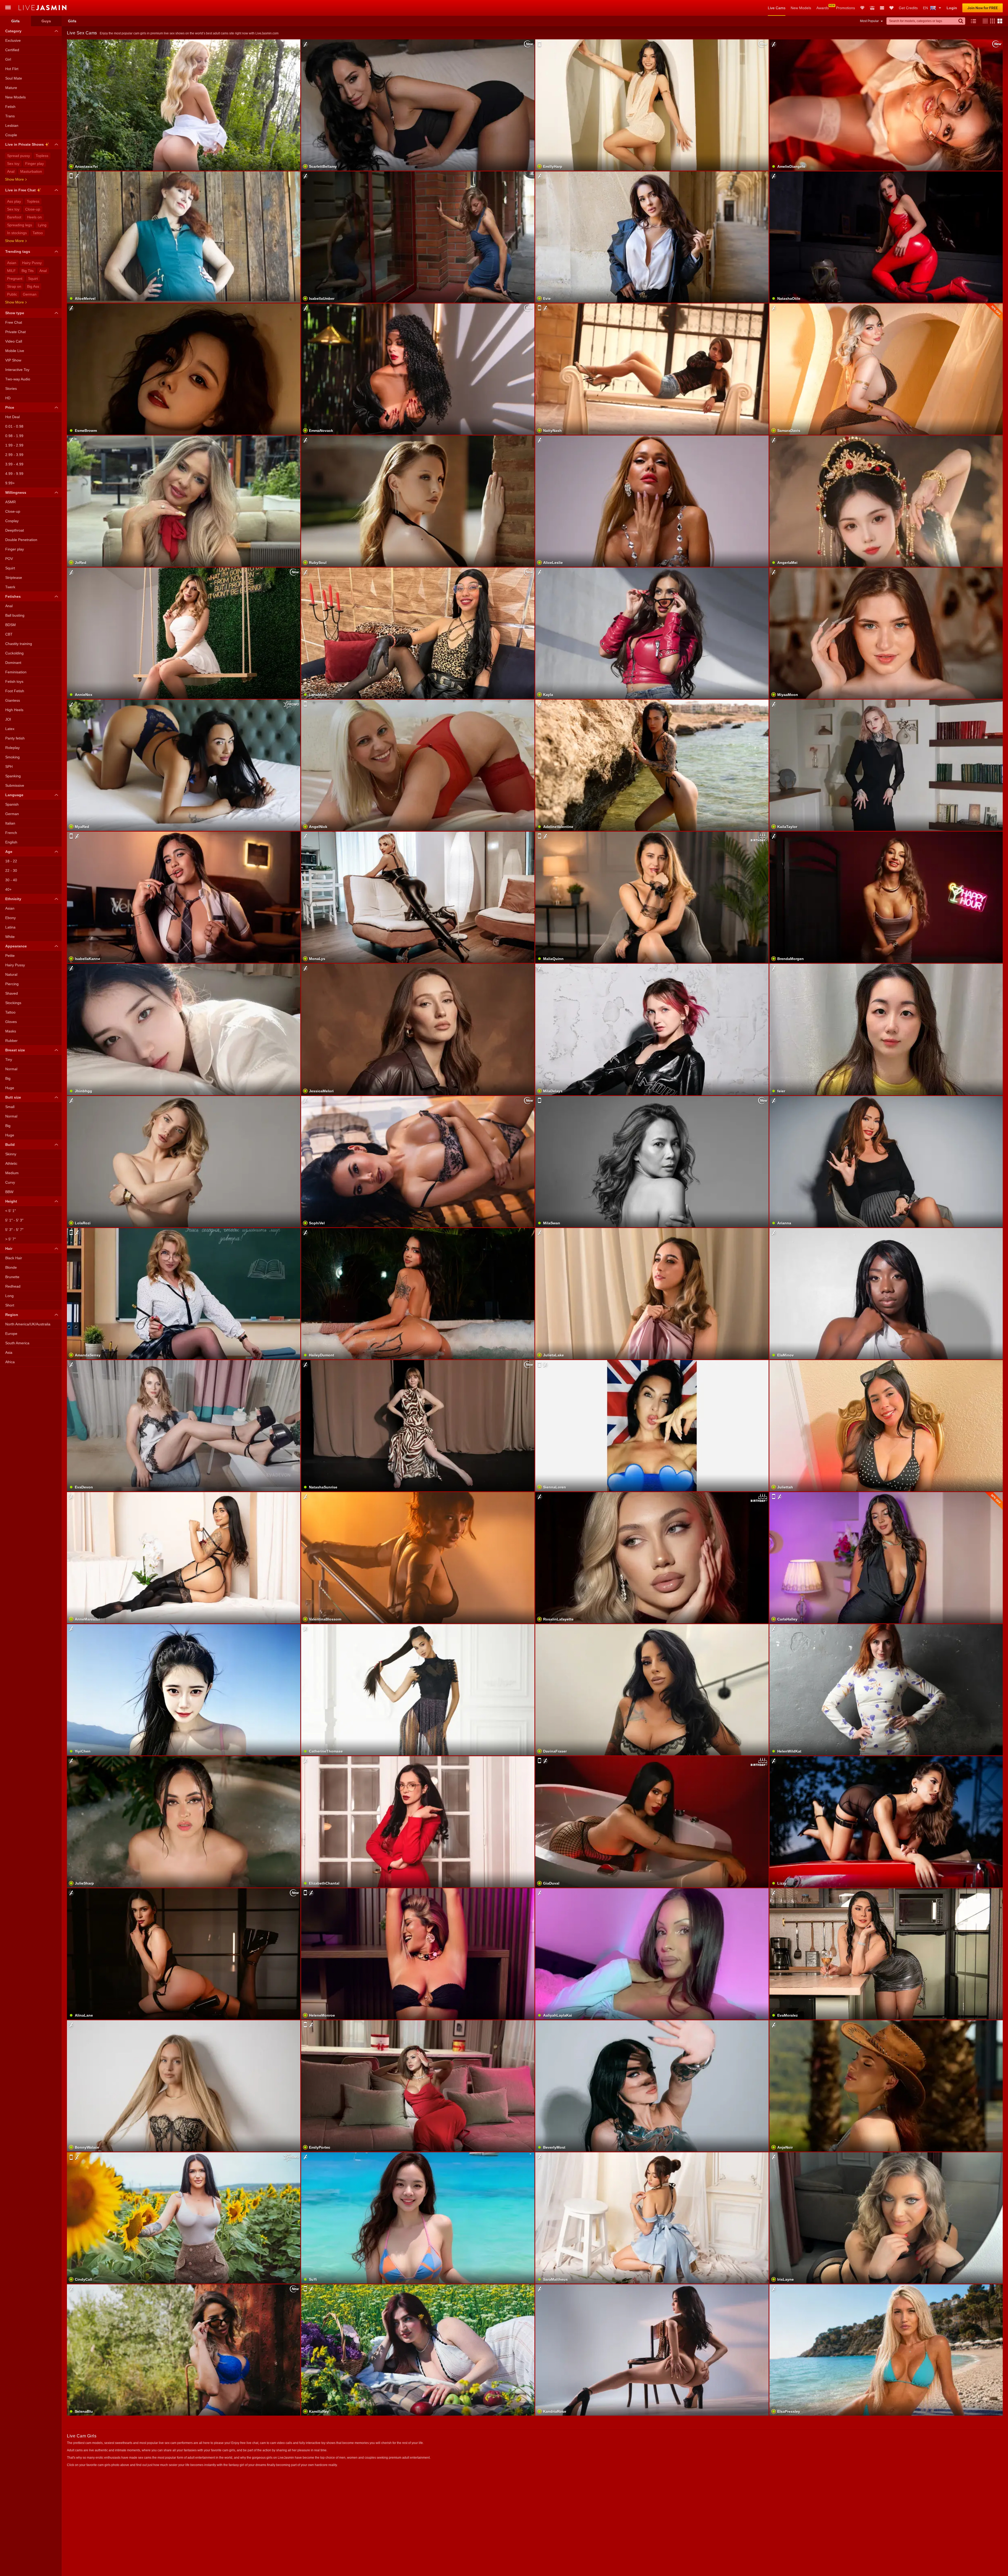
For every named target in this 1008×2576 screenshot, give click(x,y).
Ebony (10, 918)
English (11, 842)
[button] (984, 21)
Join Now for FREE (983, 8)
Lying (42, 225)
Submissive (15, 785)
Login (952, 8)
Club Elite (862, 8)
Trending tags (18, 251)
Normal (11, 1069)
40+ (8, 889)
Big (8, 1078)
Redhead (13, 1286)
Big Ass (33, 286)
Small (10, 1107)
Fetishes (13, 596)
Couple (11, 135)
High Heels (14, 710)
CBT (9, 634)
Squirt (33, 279)
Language (14, 795)
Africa (10, 1362)
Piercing (12, 984)
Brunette (12, 1277)
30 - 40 (11, 880)
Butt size (13, 1097)
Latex (10, 729)
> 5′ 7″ (10, 1239)
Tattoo (38, 233)
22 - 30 (11, 870)
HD (8, 398)
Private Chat (15, 332)
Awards (823, 8)
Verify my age (652, 646)
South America (17, 1343)
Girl (8, 59)
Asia (9, 1352)
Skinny (11, 1154)
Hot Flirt (12, 69)
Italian (10, 823)
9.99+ (10, 483)
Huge (10, 1088)
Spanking (13, 776)
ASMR (10, 502)
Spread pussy (19, 156)
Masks (11, 1031)
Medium (12, 1173)
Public (12, 294)
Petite (10, 956)
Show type (15, 313)
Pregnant (15, 279)
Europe (11, 1334)
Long (9, 1296)
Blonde (11, 1267)
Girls (15, 21)
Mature (11, 88)
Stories (11, 389)
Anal (11, 171)
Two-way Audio (18, 379)
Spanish (12, 804)
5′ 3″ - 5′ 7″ (14, 1230)
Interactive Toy (17, 370)
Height (11, 1201)
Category (13, 31)
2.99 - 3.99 (14, 455)
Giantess (13, 700)
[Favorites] (891, 8)
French (11, 833)
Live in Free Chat (20, 190)
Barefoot (14, 217)
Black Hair (14, 1258)
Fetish (10, 107)
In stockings (17, 233)
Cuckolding (14, 653)
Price (10, 407)
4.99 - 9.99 (14, 474)
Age (9, 852)
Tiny (9, 1059)
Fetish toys (14, 681)
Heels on (34, 217)
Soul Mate (14, 78)
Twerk (10, 587)
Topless (42, 156)
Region (12, 1315)
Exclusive (13, 40)
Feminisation (16, 672)
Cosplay (12, 521)
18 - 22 (11, 861)
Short (10, 1305)
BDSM (10, 625)
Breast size (15, 1050)
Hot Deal (12, 417)
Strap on (14, 286)
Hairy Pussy (32, 263)
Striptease (14, 578)
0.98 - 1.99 (14, 436)
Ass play (14, 201)
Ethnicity (13, 899)
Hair (9, 1248)
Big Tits (28, 271)
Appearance (16, 946)
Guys (46, 21)
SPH (9, 767)
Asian (12, 263)
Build (10, 1145)
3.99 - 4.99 (14, 464)
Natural (11, 974)
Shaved (12, 993)
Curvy (10, 1182)
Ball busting (15, 615)
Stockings (13, 1003)
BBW (9, 1192)
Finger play (35, 164)
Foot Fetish (15, 691)
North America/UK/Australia (28, 1324)
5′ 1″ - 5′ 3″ (14, 1220)
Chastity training (19, 644)
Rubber (11, 1041)
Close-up (33, 209)
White (10, 937)
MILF (11, 271)
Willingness (16, 492)
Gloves (11, 1022)
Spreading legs (20, 225)
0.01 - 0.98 (14, 426)
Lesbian (12, 125)
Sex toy (13, 164)
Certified (12, 50)
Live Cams (777, 8)
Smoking (12, 757)
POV (9, 559)
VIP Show (13, 360)
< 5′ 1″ (10, 1211)
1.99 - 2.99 (14, 445)
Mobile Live (15, 351)
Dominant (13, 663)
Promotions (846, 8)
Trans (10, 116)
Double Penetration (21, 540)
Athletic (11, 1163)
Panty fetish (15, 738)
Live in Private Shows (25, 144)
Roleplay (12, 748)
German (30, 294)
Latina (10, 927)
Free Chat (14, 322)
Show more (14, 179)
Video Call (14, 341)
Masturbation (31, 171)
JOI (8, 719)
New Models (801, 8)
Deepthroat (15, 530)
